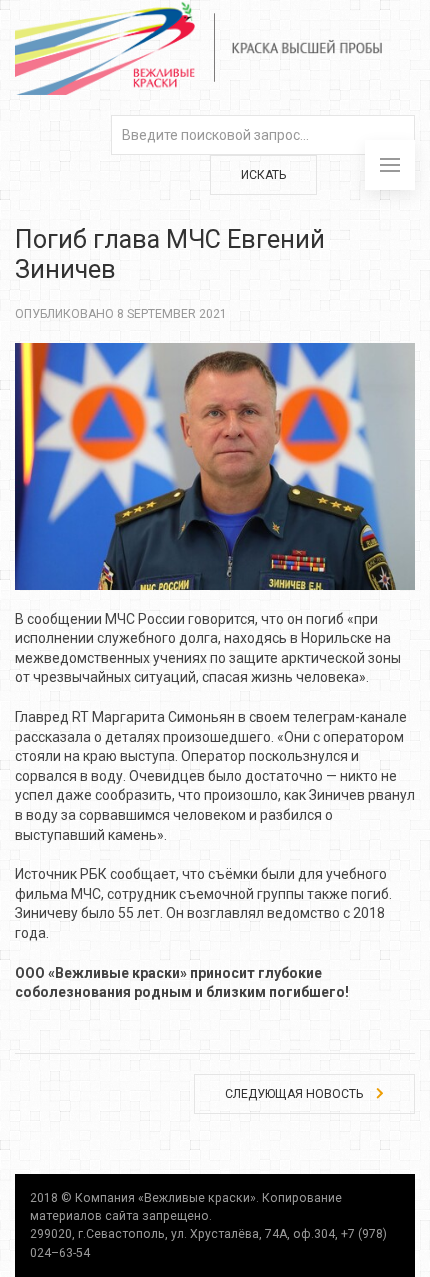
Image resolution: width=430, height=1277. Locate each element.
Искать (263, 175)
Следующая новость (295, 1094)
